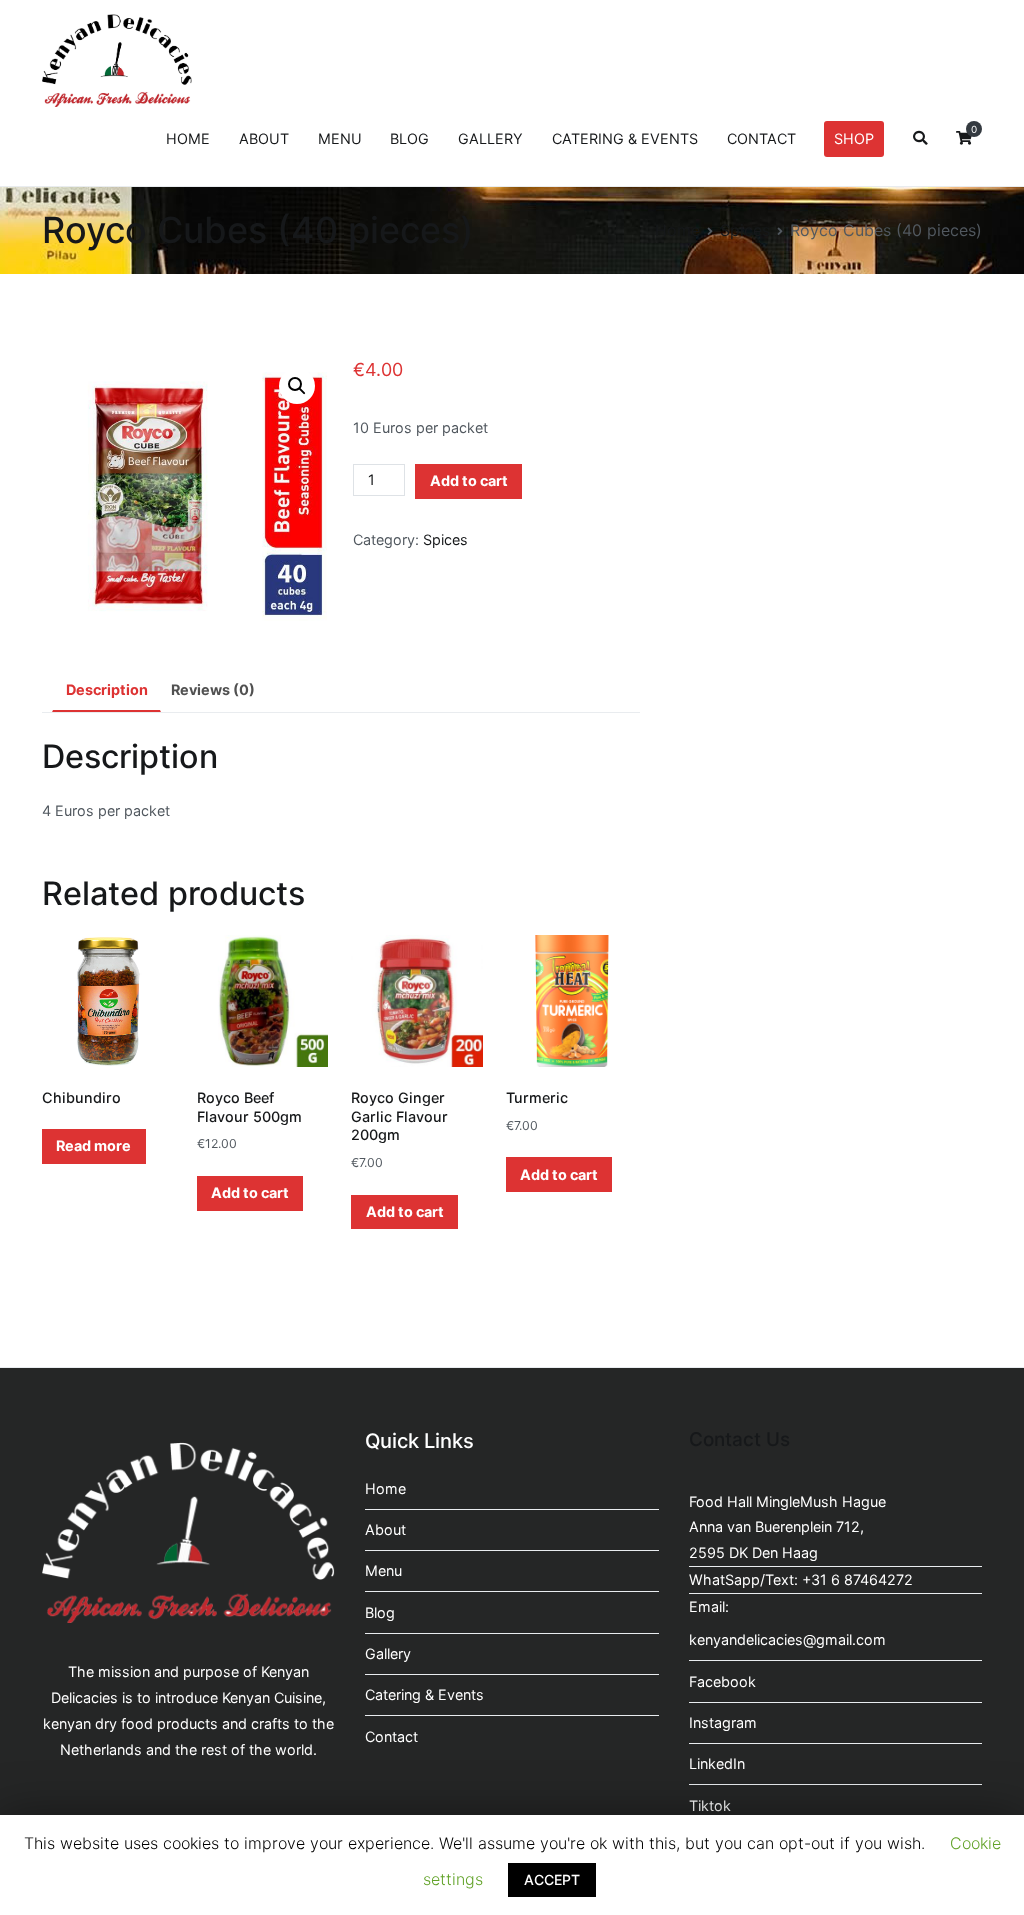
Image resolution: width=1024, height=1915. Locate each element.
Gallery (388, 1653)
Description (107, 689)
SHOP (854, 138)
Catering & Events (424, 1694)
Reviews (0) (213, 689)
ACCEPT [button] (552, 1879)
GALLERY (490, 138)
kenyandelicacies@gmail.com (787, 1639)
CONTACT (761, 138)
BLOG (409, 138)
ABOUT (264, 138)
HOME (188, 138)
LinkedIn (717, 1763)
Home (677, 230)
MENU (340, 138)
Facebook (722, 1681)
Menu (383, 1570)
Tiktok (710, 1805)
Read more (93, 1145)
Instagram (723, 1722)
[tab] (106, 691)
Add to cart (469, 480)
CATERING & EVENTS (625, 138)
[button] (297, 386)
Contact (391, 1736)
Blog (380, 1612)
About (385, 1529)
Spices (745, 230)
